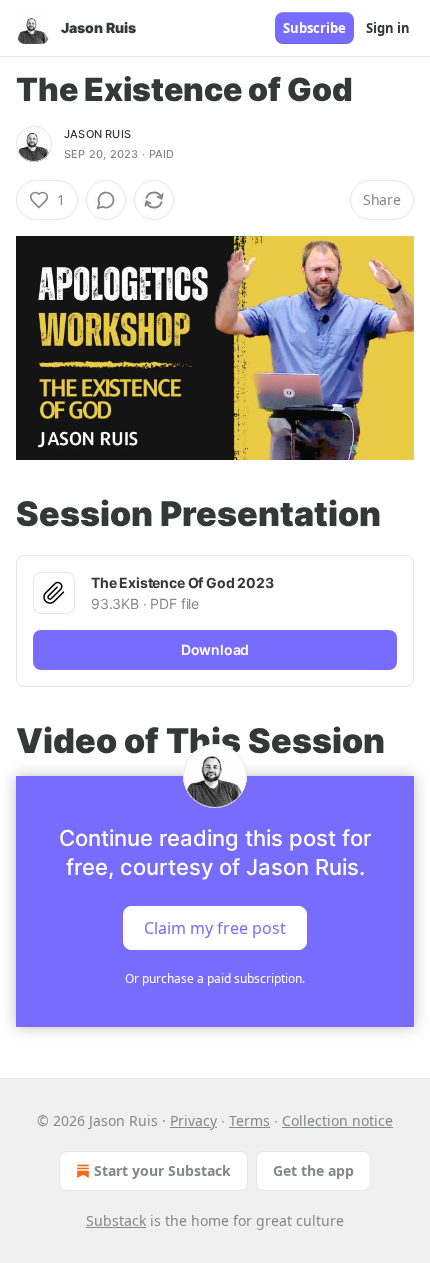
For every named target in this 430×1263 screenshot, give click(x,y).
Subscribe (314, 28)
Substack (116, 1220)
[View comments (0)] (106, 200)
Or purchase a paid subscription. (215, 978)
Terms (249, 1120)
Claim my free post (215, 928)
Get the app (313, 1170)
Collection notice (337, 1120)
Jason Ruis (97, 134)
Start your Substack (162, 1170)
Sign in (388, 28)
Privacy (193, 1120)
